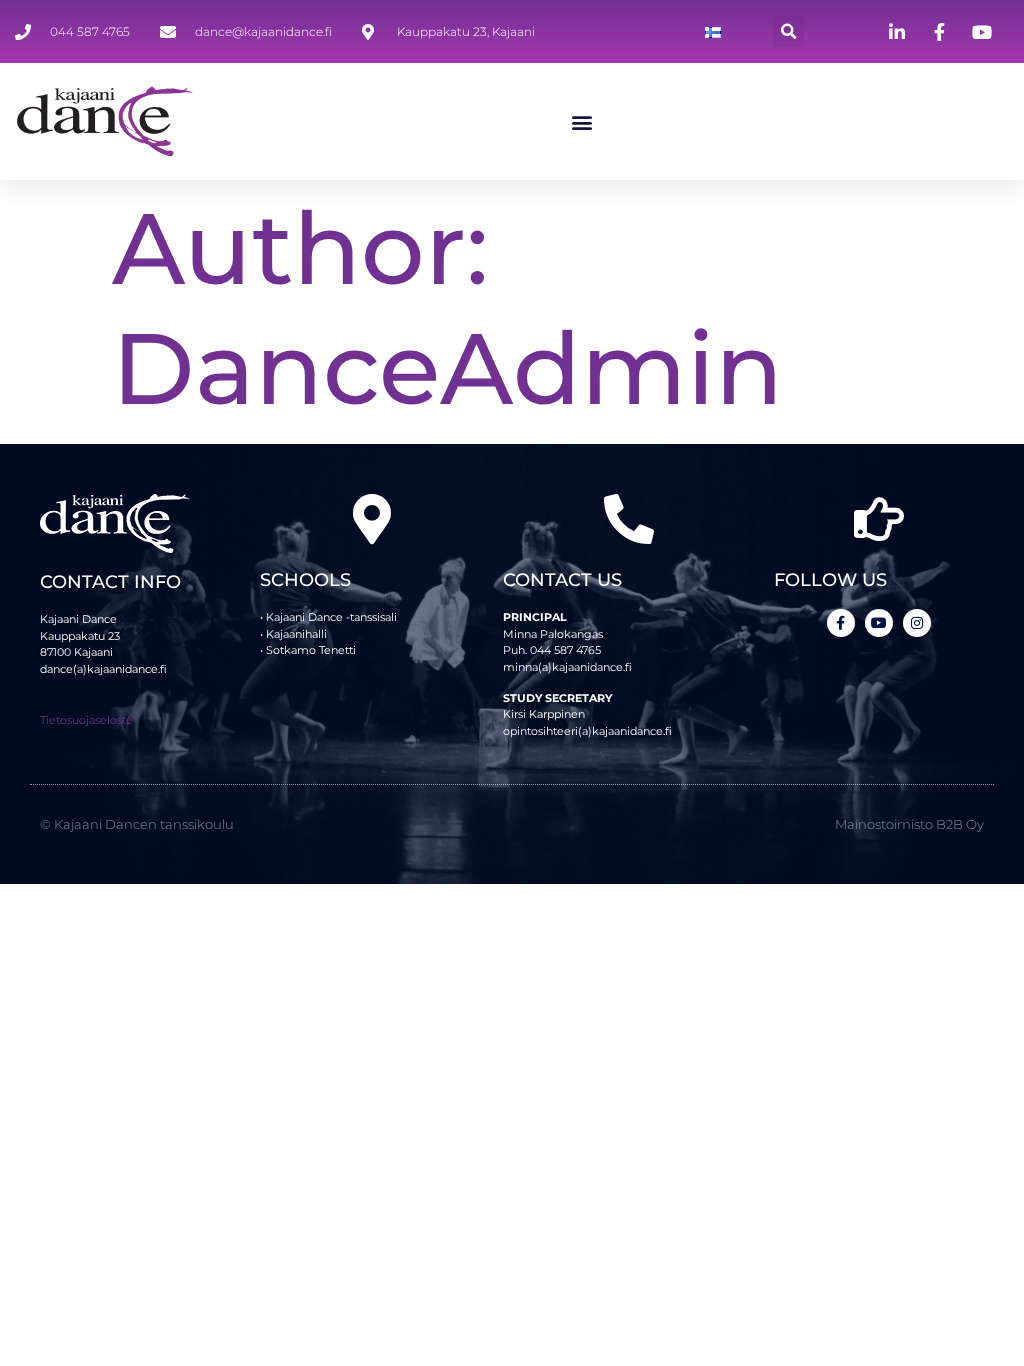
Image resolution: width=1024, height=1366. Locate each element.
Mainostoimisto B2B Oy (909, 824)
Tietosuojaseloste (86, 720)
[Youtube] (879, 623)
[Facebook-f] (841, 623)
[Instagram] (917, 623)
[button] (788, 31)
